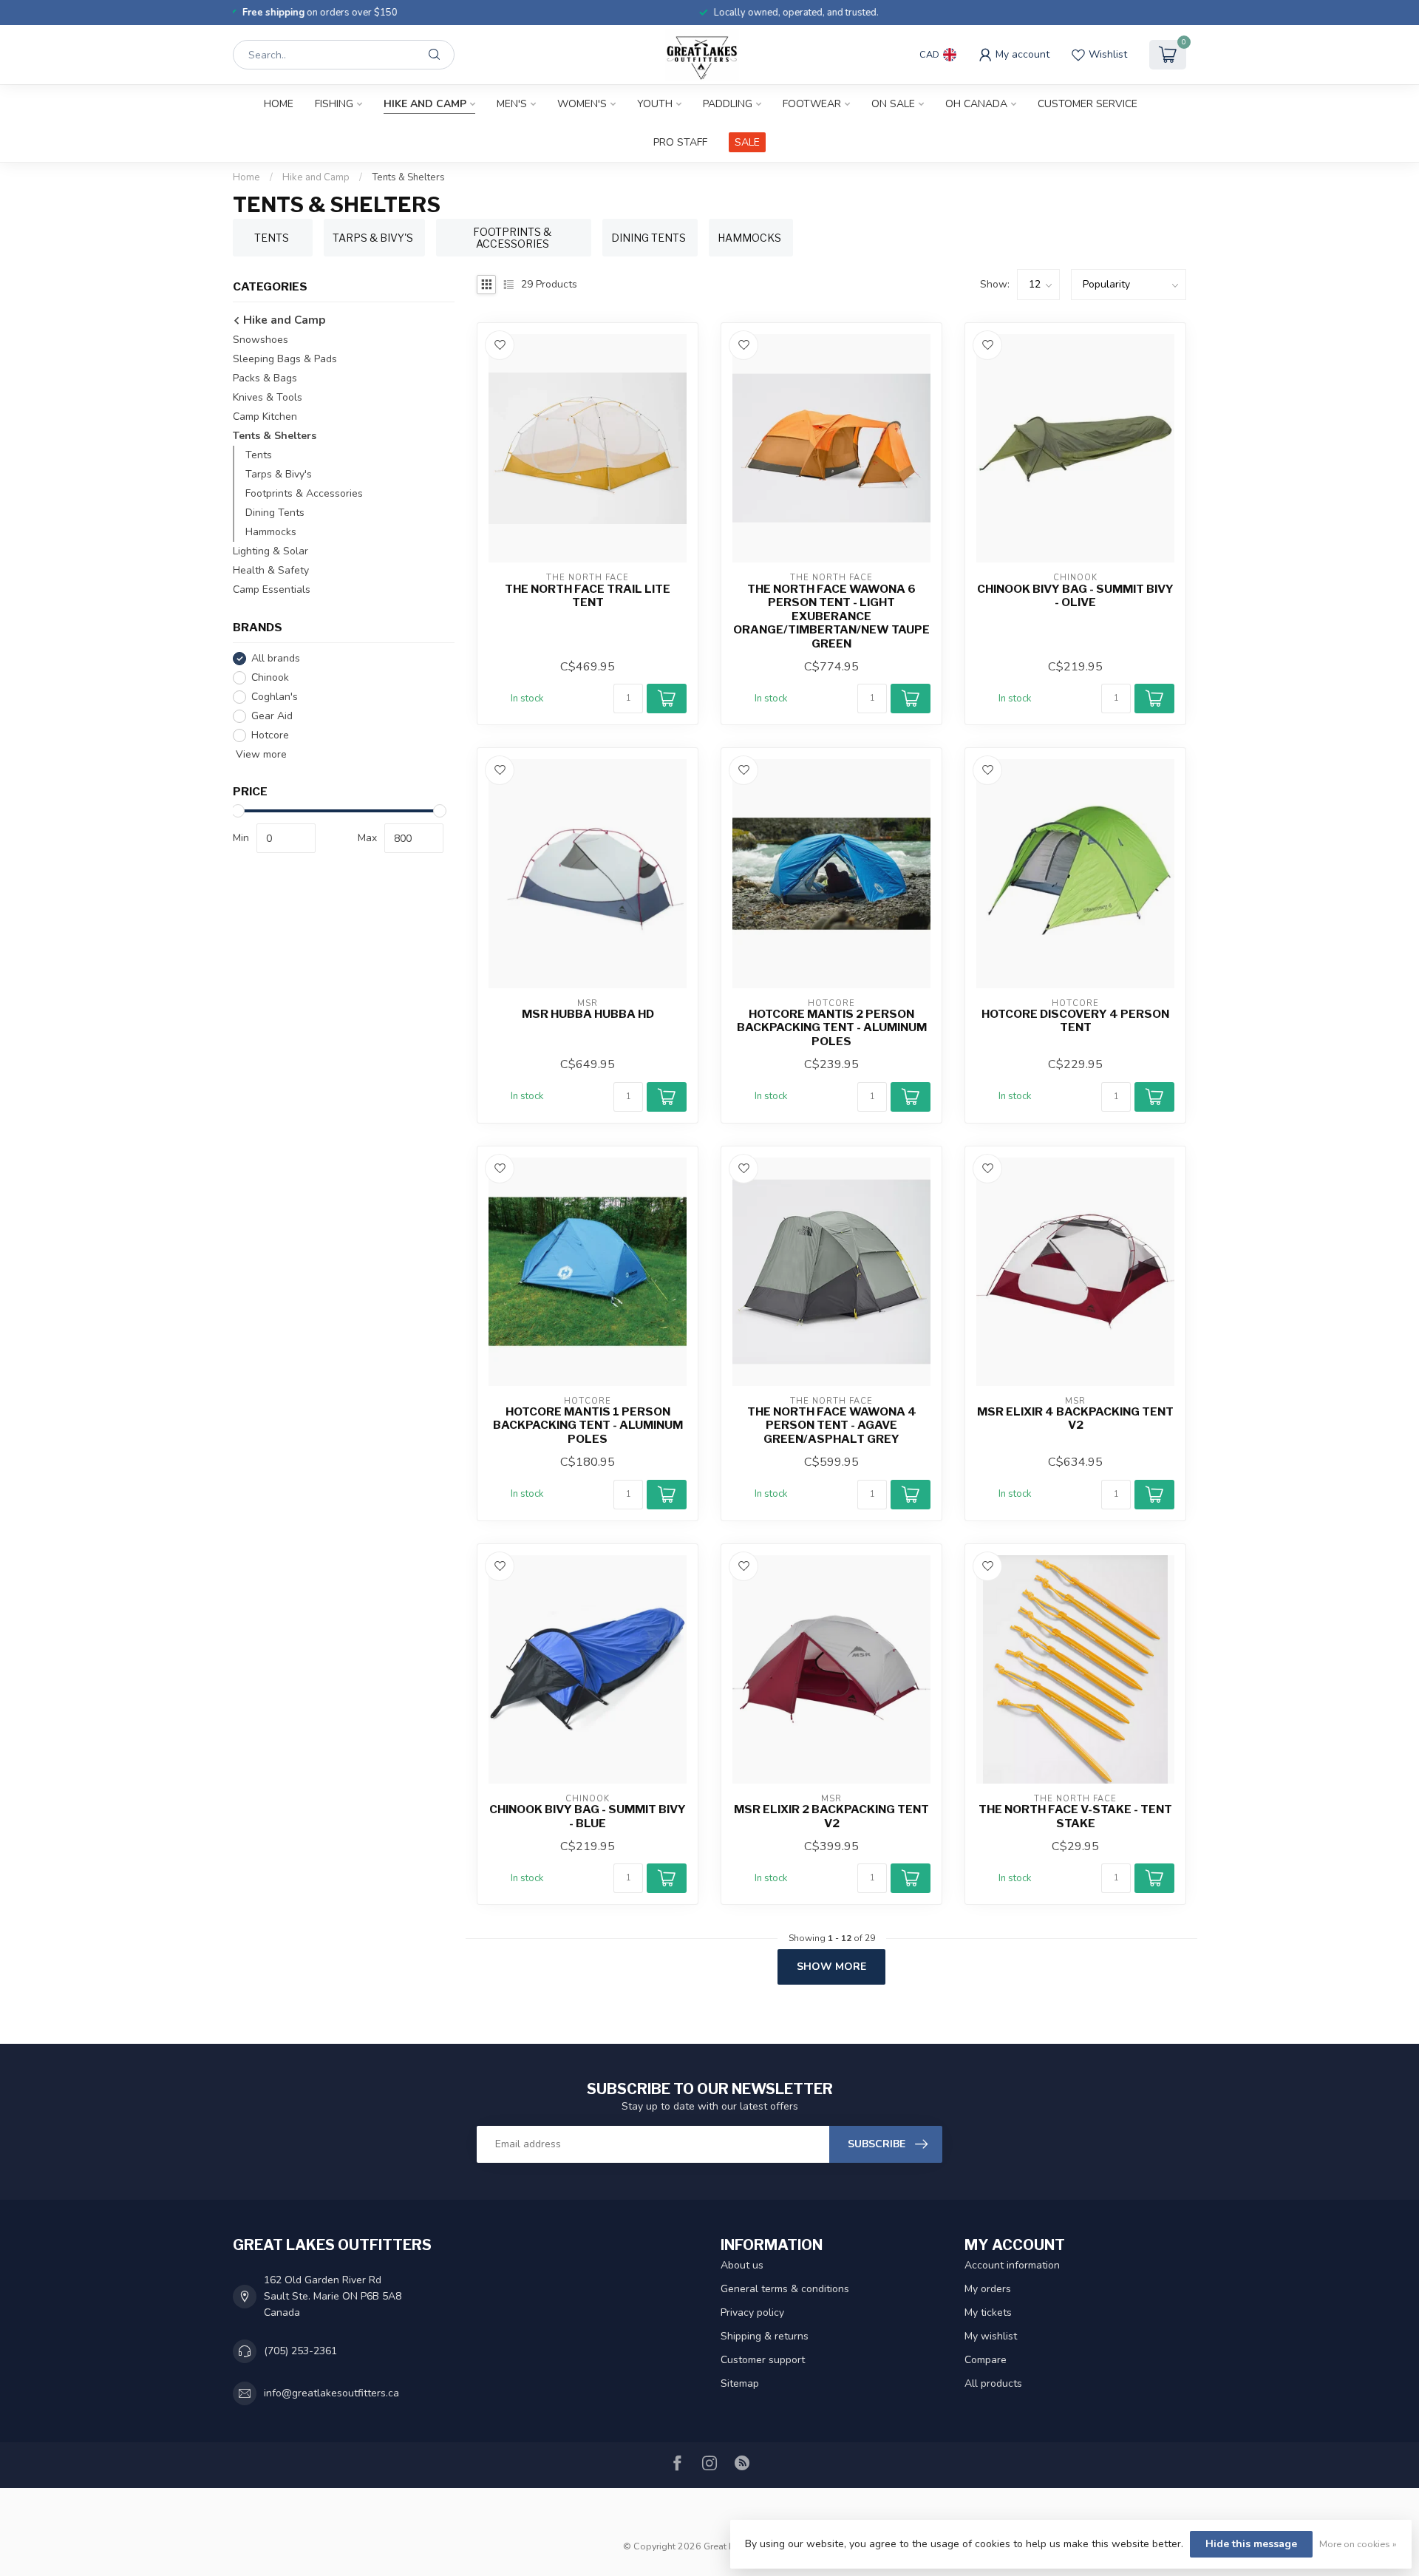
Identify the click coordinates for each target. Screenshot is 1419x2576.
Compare (986, 2360)
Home (279, 104)
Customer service (1088, 104)
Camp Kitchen (265, 417)
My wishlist (991, 2336)
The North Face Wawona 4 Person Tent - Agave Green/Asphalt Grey (832, 1425)
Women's (582, 104)
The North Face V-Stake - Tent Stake (1075, 1816)
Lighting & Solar (270, 551)
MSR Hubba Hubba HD (588, 1014)
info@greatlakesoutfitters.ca (331, 2393)
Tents (259, 455)
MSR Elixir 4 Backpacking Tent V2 (1075, 1418)
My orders (988, 2289)
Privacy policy (752, 2312)
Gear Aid (272, 716)
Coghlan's (275, 697)
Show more (831, 1967)
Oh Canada (976, 104)
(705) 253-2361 (300, 2351)
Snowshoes (261, 340)
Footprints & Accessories (304, 493)
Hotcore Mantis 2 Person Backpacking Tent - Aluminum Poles (832, 1028)
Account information (1012, 2265)
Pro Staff (680, 142)
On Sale (893, 104)
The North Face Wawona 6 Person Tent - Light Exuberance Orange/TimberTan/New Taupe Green (831, 616)
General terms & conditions (785, 2289)
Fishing (334, 104)
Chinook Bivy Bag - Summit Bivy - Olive (1075, 596)
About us (742, 2265)
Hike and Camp (425, 104)
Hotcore (270, 735)
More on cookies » (1358, 2544)
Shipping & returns (765, 2336)
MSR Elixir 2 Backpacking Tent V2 (831, 1816)
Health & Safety (271, 570)
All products (993, 2383)
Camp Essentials (272, 589)
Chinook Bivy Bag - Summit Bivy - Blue (588, 1816)
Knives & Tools (268, 397)
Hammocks (271, 532)
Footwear (812, 104)
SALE (747, 142)
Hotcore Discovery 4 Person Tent (1075, 1021)
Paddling (728, 104)
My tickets (988, 2312)
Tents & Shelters (408, 177)
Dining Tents (275, 513)
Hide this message (1251, 2544)
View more (260, 754)
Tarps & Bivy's (279, 474)
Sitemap (740, 2383)
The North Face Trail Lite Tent (588, 596)
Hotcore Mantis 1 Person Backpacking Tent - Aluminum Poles (588, 1425)
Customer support (763, 2360)
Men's (512, 104)
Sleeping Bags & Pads (285, 359)
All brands (276, 658)
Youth (655, 104)
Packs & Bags (265, 378)
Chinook (270, 677)
